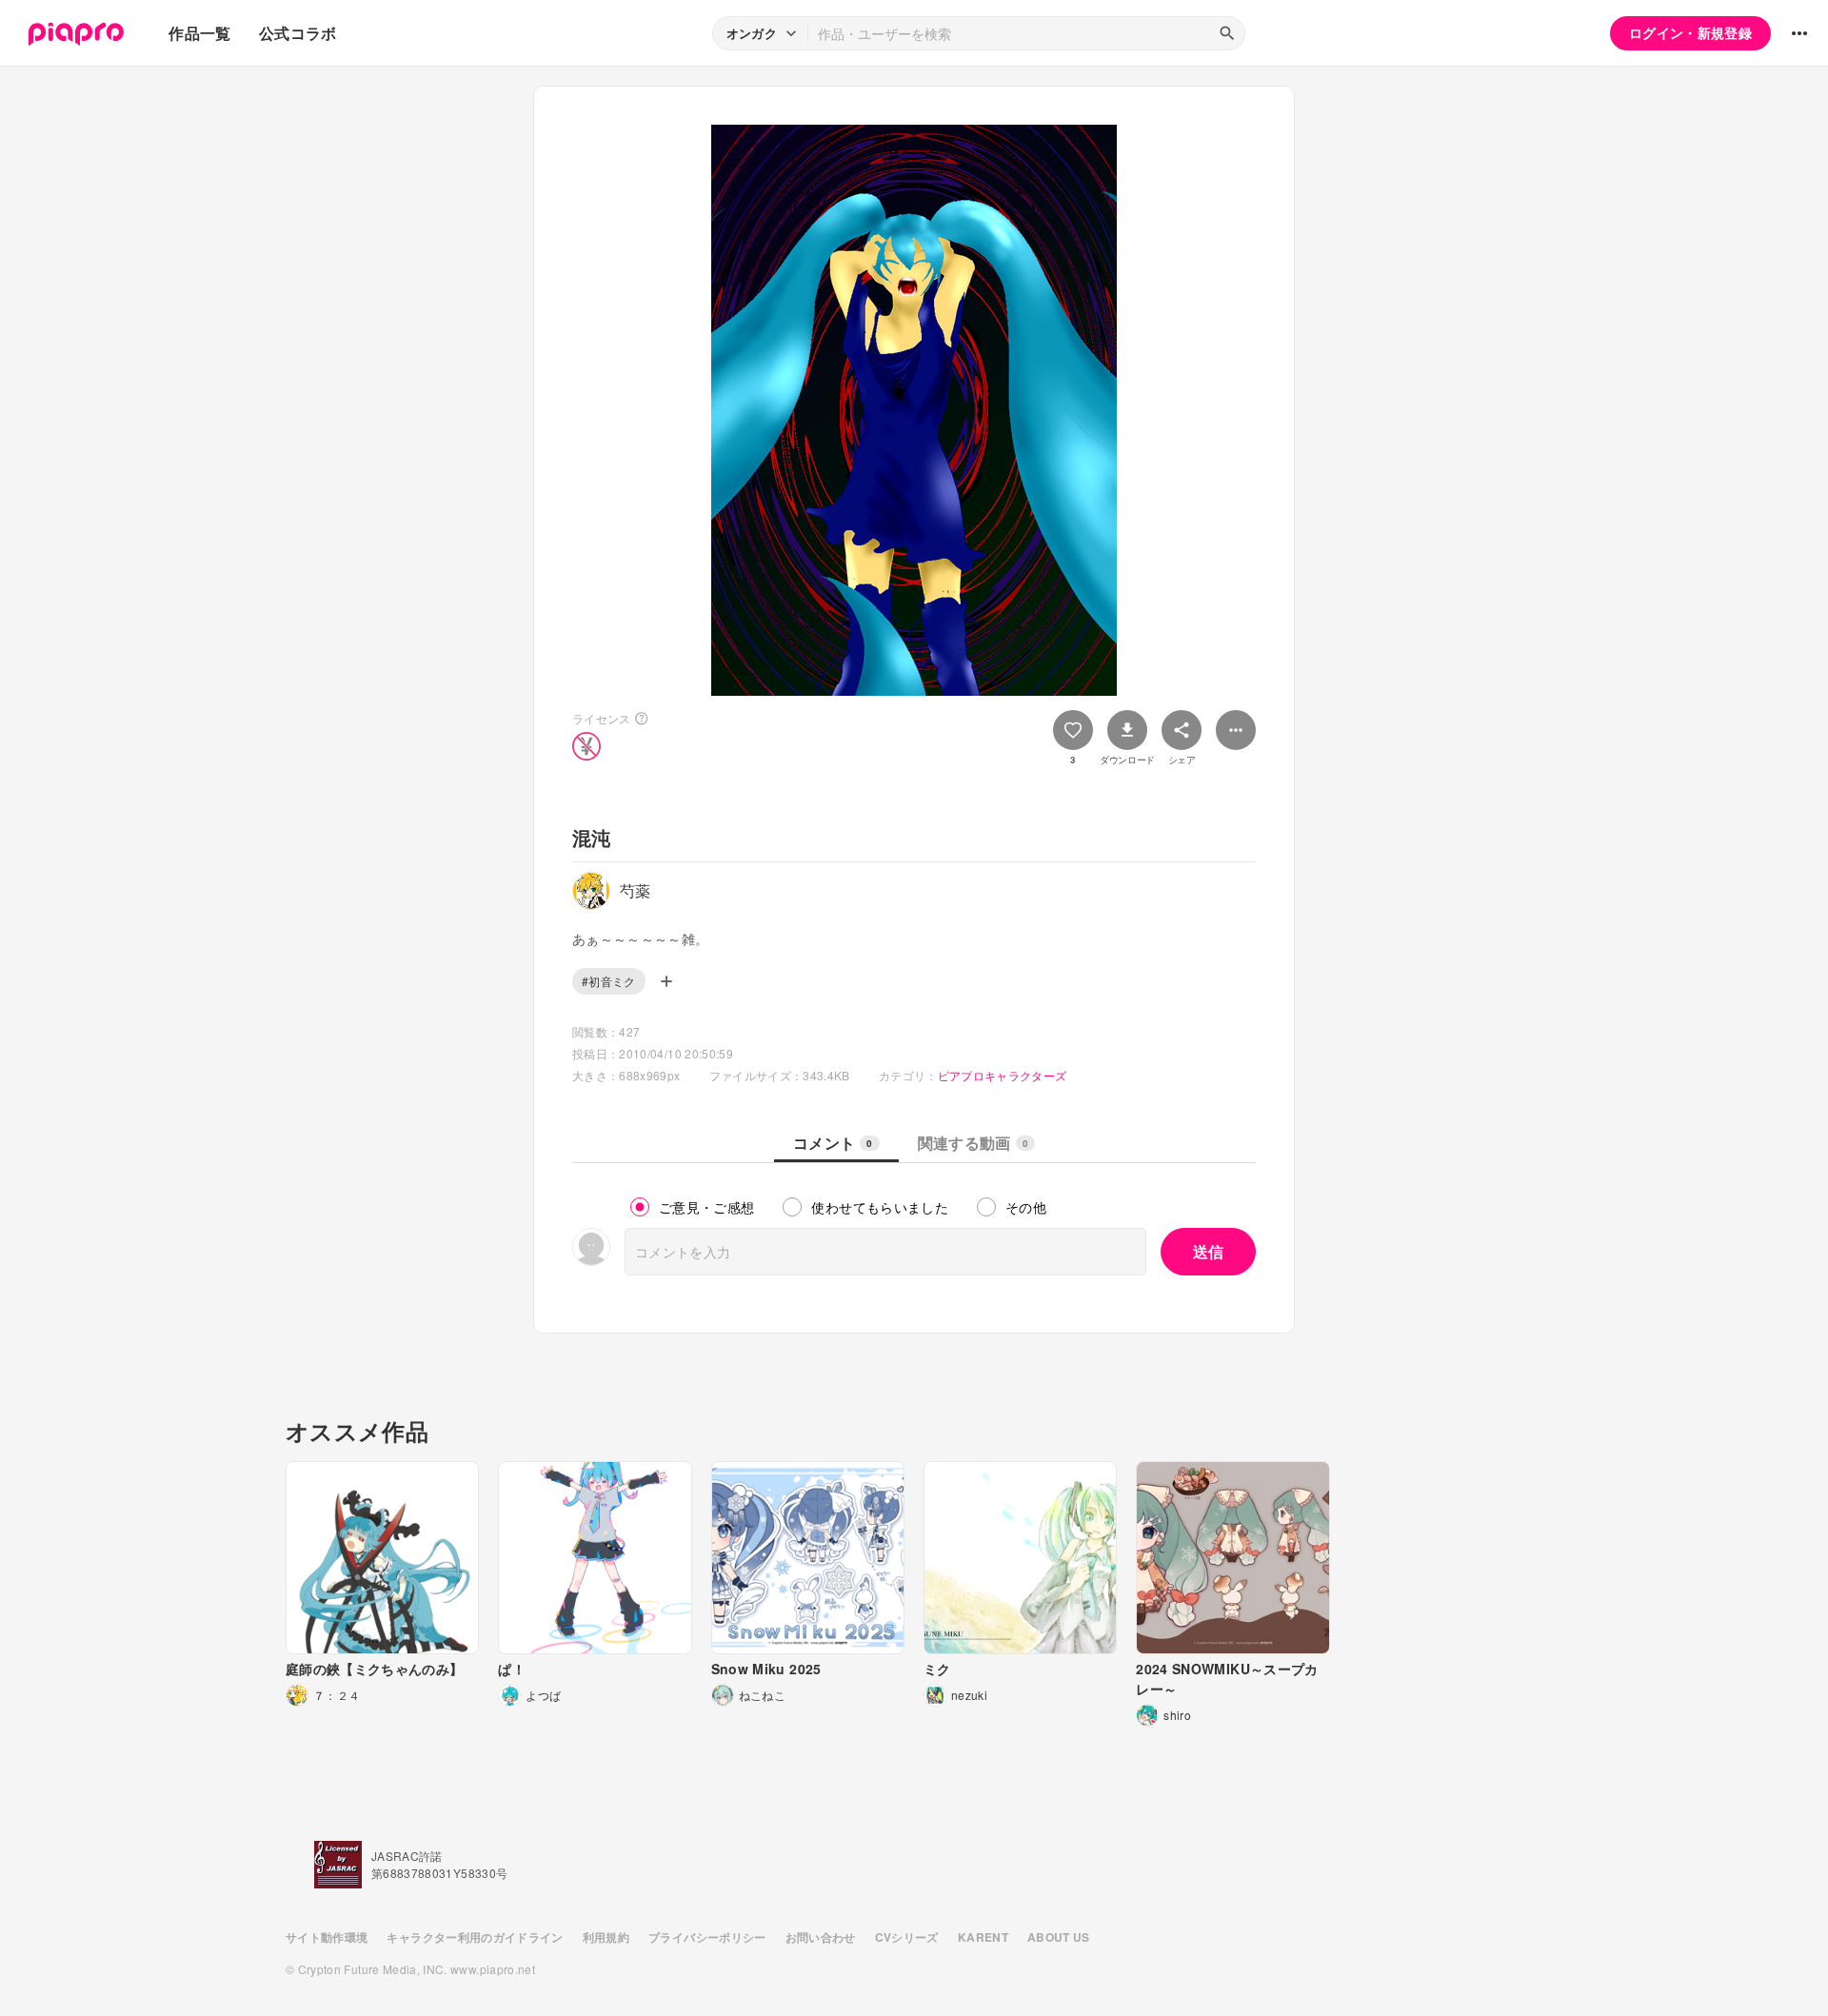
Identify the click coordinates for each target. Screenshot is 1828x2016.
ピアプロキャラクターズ (1003, 1075)
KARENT (983, 1937)
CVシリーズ (907, 1937)
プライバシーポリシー (707, 1937)
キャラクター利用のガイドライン (475, 1937)
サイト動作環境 (327, 1937)
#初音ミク (609, 981)
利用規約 (606, 1937)
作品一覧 (199, 33)
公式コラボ (298, 33)
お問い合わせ (821, 1937)
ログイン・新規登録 (1690, 32)
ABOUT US (1059, 1937)
